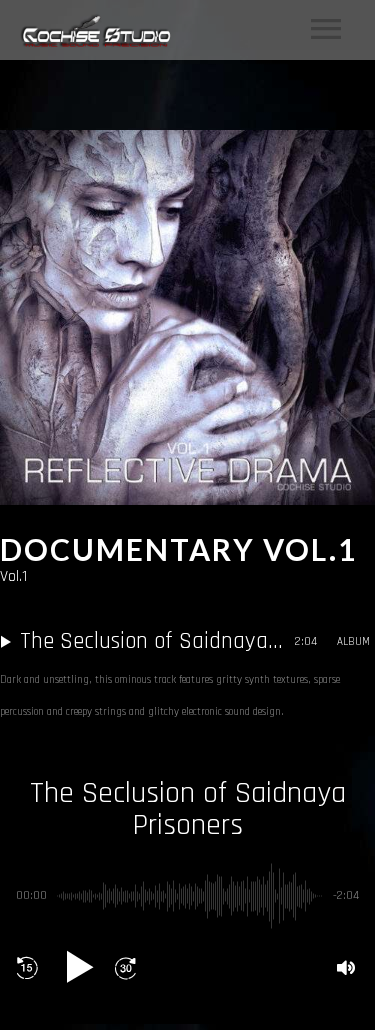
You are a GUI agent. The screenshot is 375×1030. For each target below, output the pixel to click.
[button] (27, 968)
